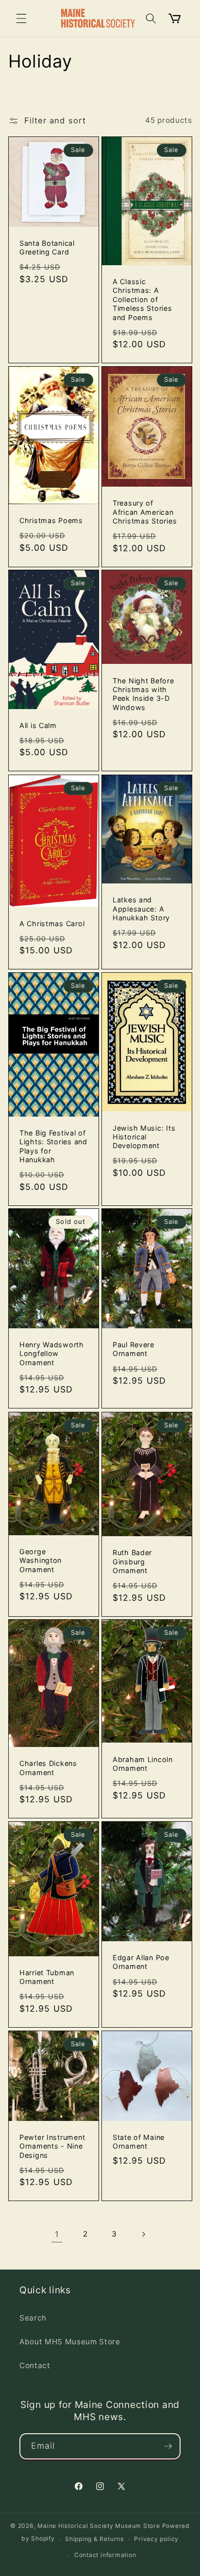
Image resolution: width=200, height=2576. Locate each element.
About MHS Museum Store (70, 2342)
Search (33, 2318)
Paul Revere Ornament (133, 1349)
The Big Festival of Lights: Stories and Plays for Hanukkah (53, 1146)
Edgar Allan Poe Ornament (141, 1962)
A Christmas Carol (52, 923)
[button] (21, 18)
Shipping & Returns (94, 2539)
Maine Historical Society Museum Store (99, 2526)
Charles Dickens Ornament (48, 1768)
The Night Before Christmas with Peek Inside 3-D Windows (143, 694)
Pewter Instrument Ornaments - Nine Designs (52, 2146)
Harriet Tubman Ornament (47, 1977)
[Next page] (143, 2234)
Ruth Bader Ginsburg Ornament (132, 1561)
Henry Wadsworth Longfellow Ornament (52, 1354)
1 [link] (57, 2234)
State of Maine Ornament (139, 2142)
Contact (35, 2365)
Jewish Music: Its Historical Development (144, 1136)
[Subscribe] (168, 2446)
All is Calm (38, 725)
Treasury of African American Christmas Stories (145, 512)
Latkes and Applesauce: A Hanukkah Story (141, 909)
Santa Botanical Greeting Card (47, 247)
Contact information (105, 2555)
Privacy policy (156, 2539)
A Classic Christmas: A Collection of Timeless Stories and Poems (142, 299)
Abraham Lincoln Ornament (143, 1764)
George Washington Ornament (41, 1560)
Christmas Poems (51, 520)
